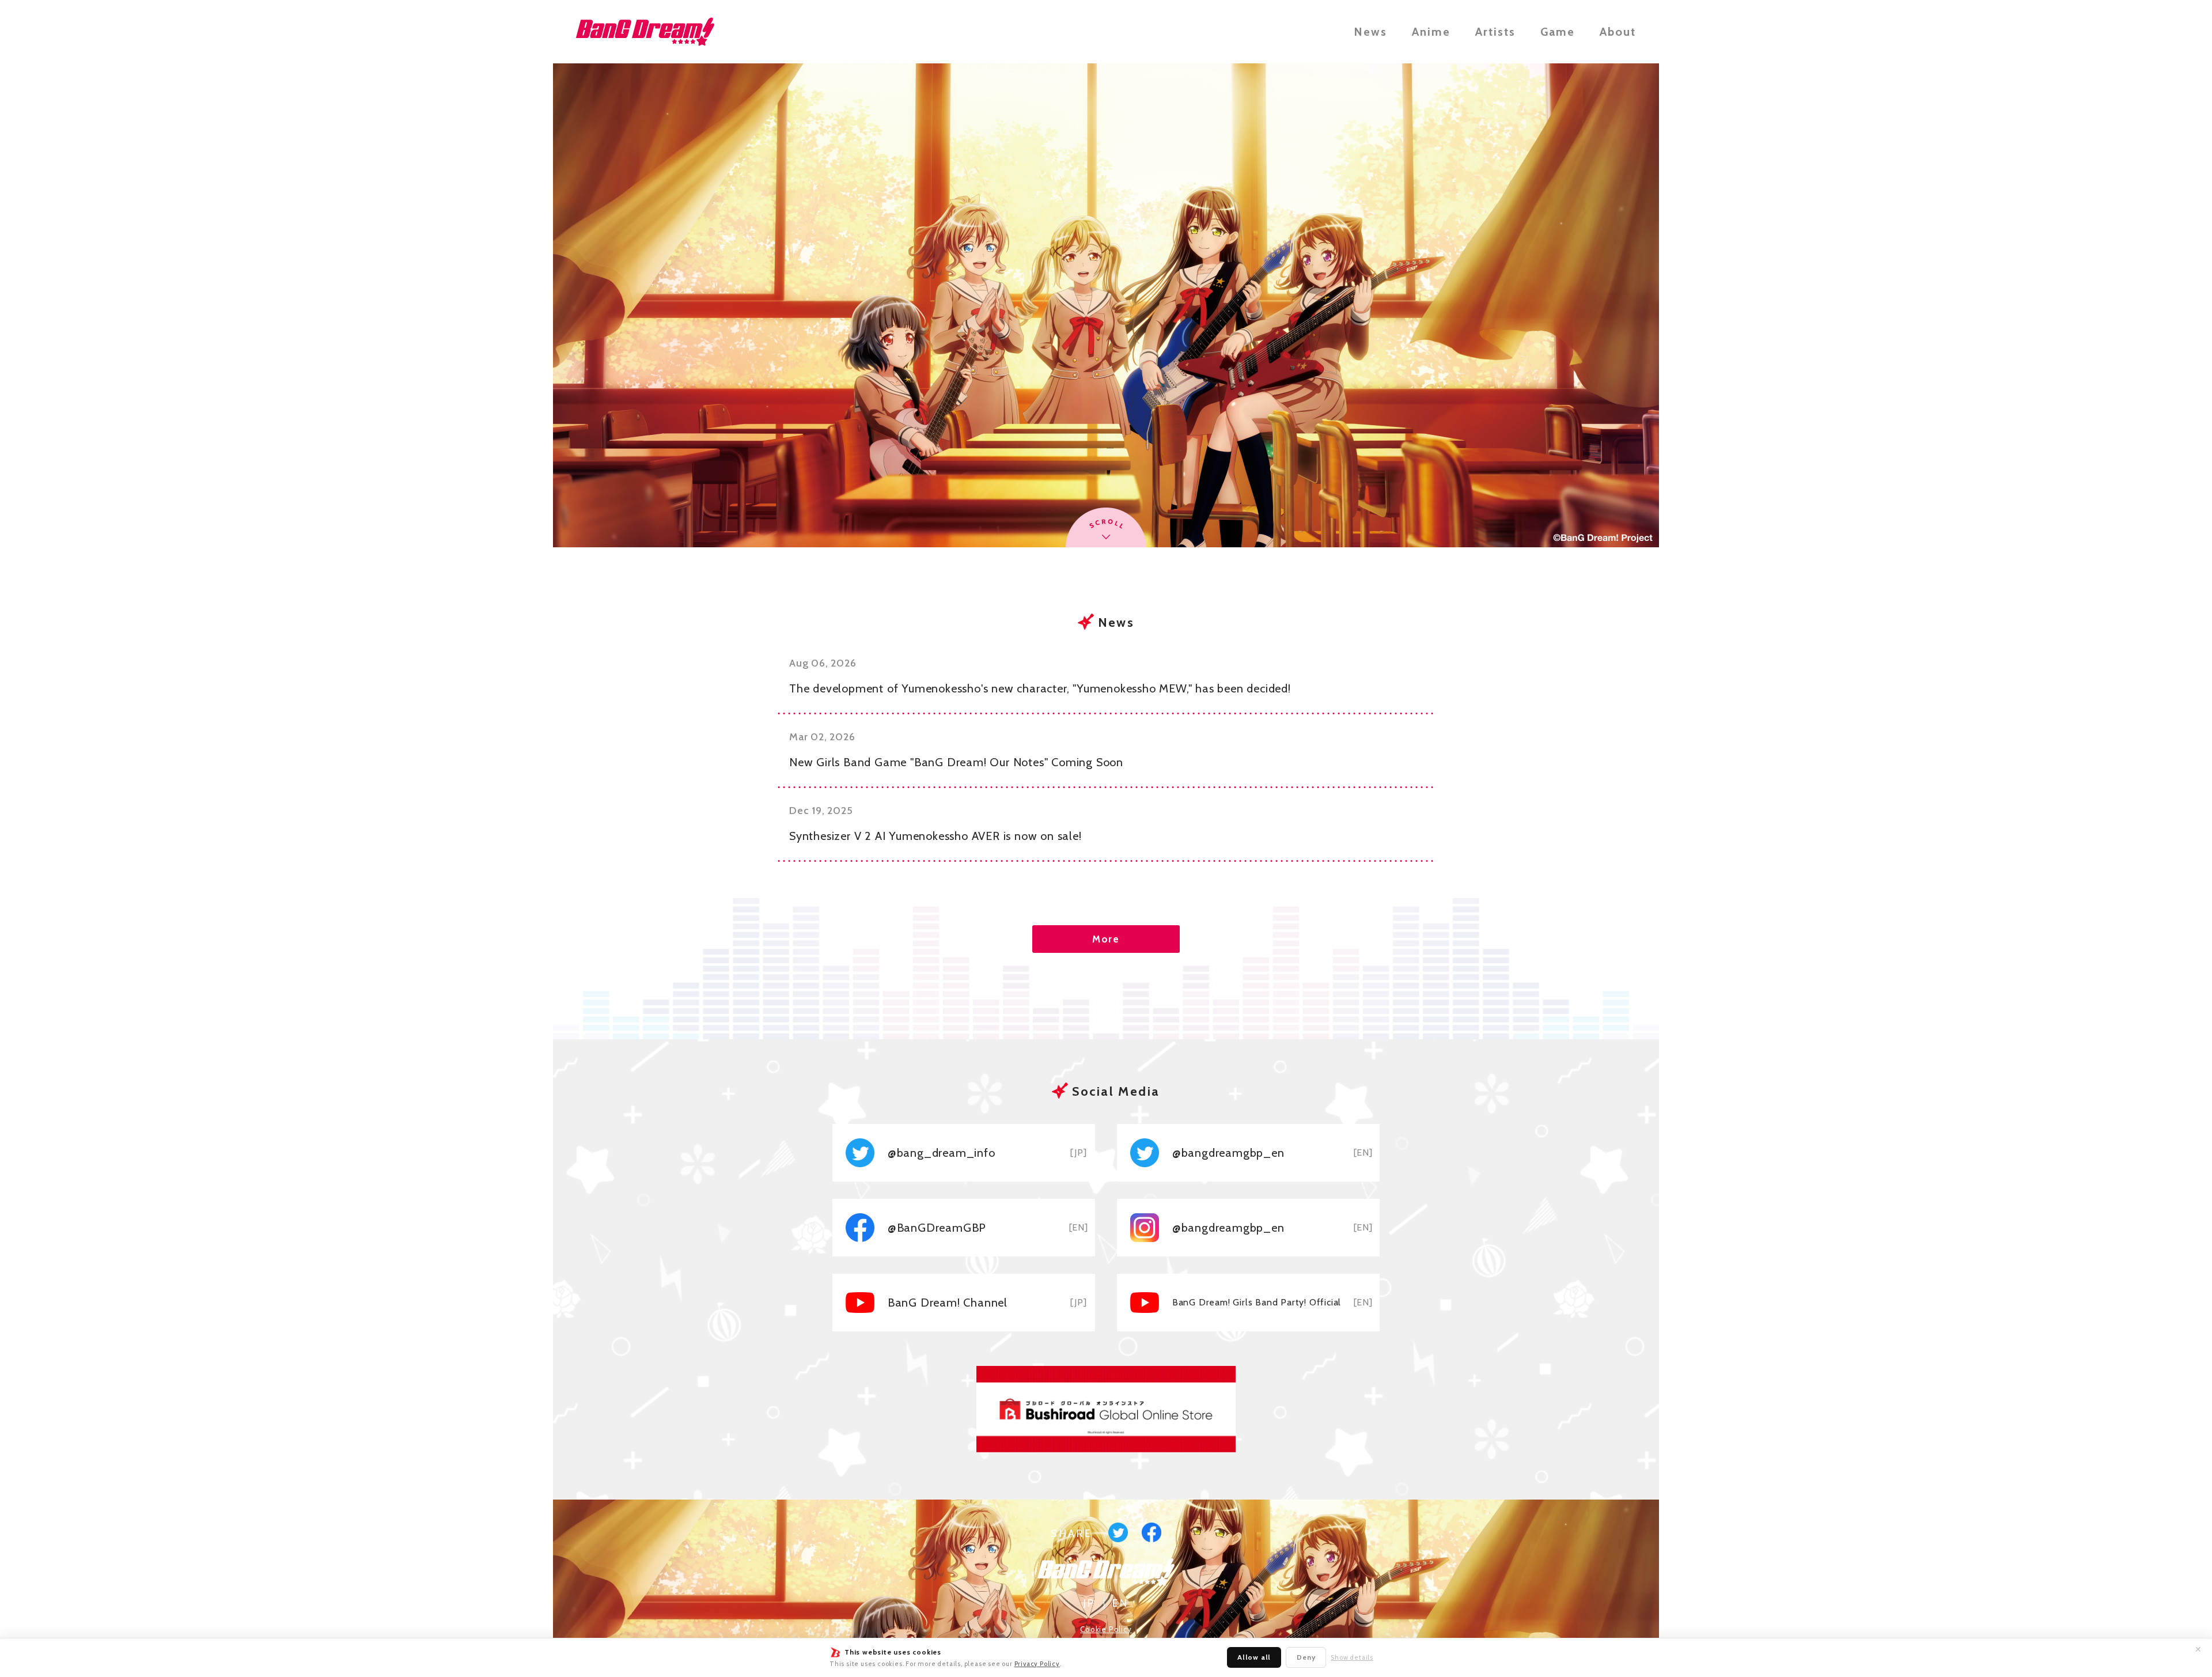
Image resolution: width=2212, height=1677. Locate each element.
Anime (1431, 32)
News (1370, 32)
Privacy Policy (1037, 1664)
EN (1120, 1603)
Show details (1352, 1658)
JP (1090, 1603)
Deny (1306, 1657)
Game (1558, 32)
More (1106, 939)
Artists (1495, 32)
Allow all (1254, 1657)
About (1618, 32)
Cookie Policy (1106, 1629)
